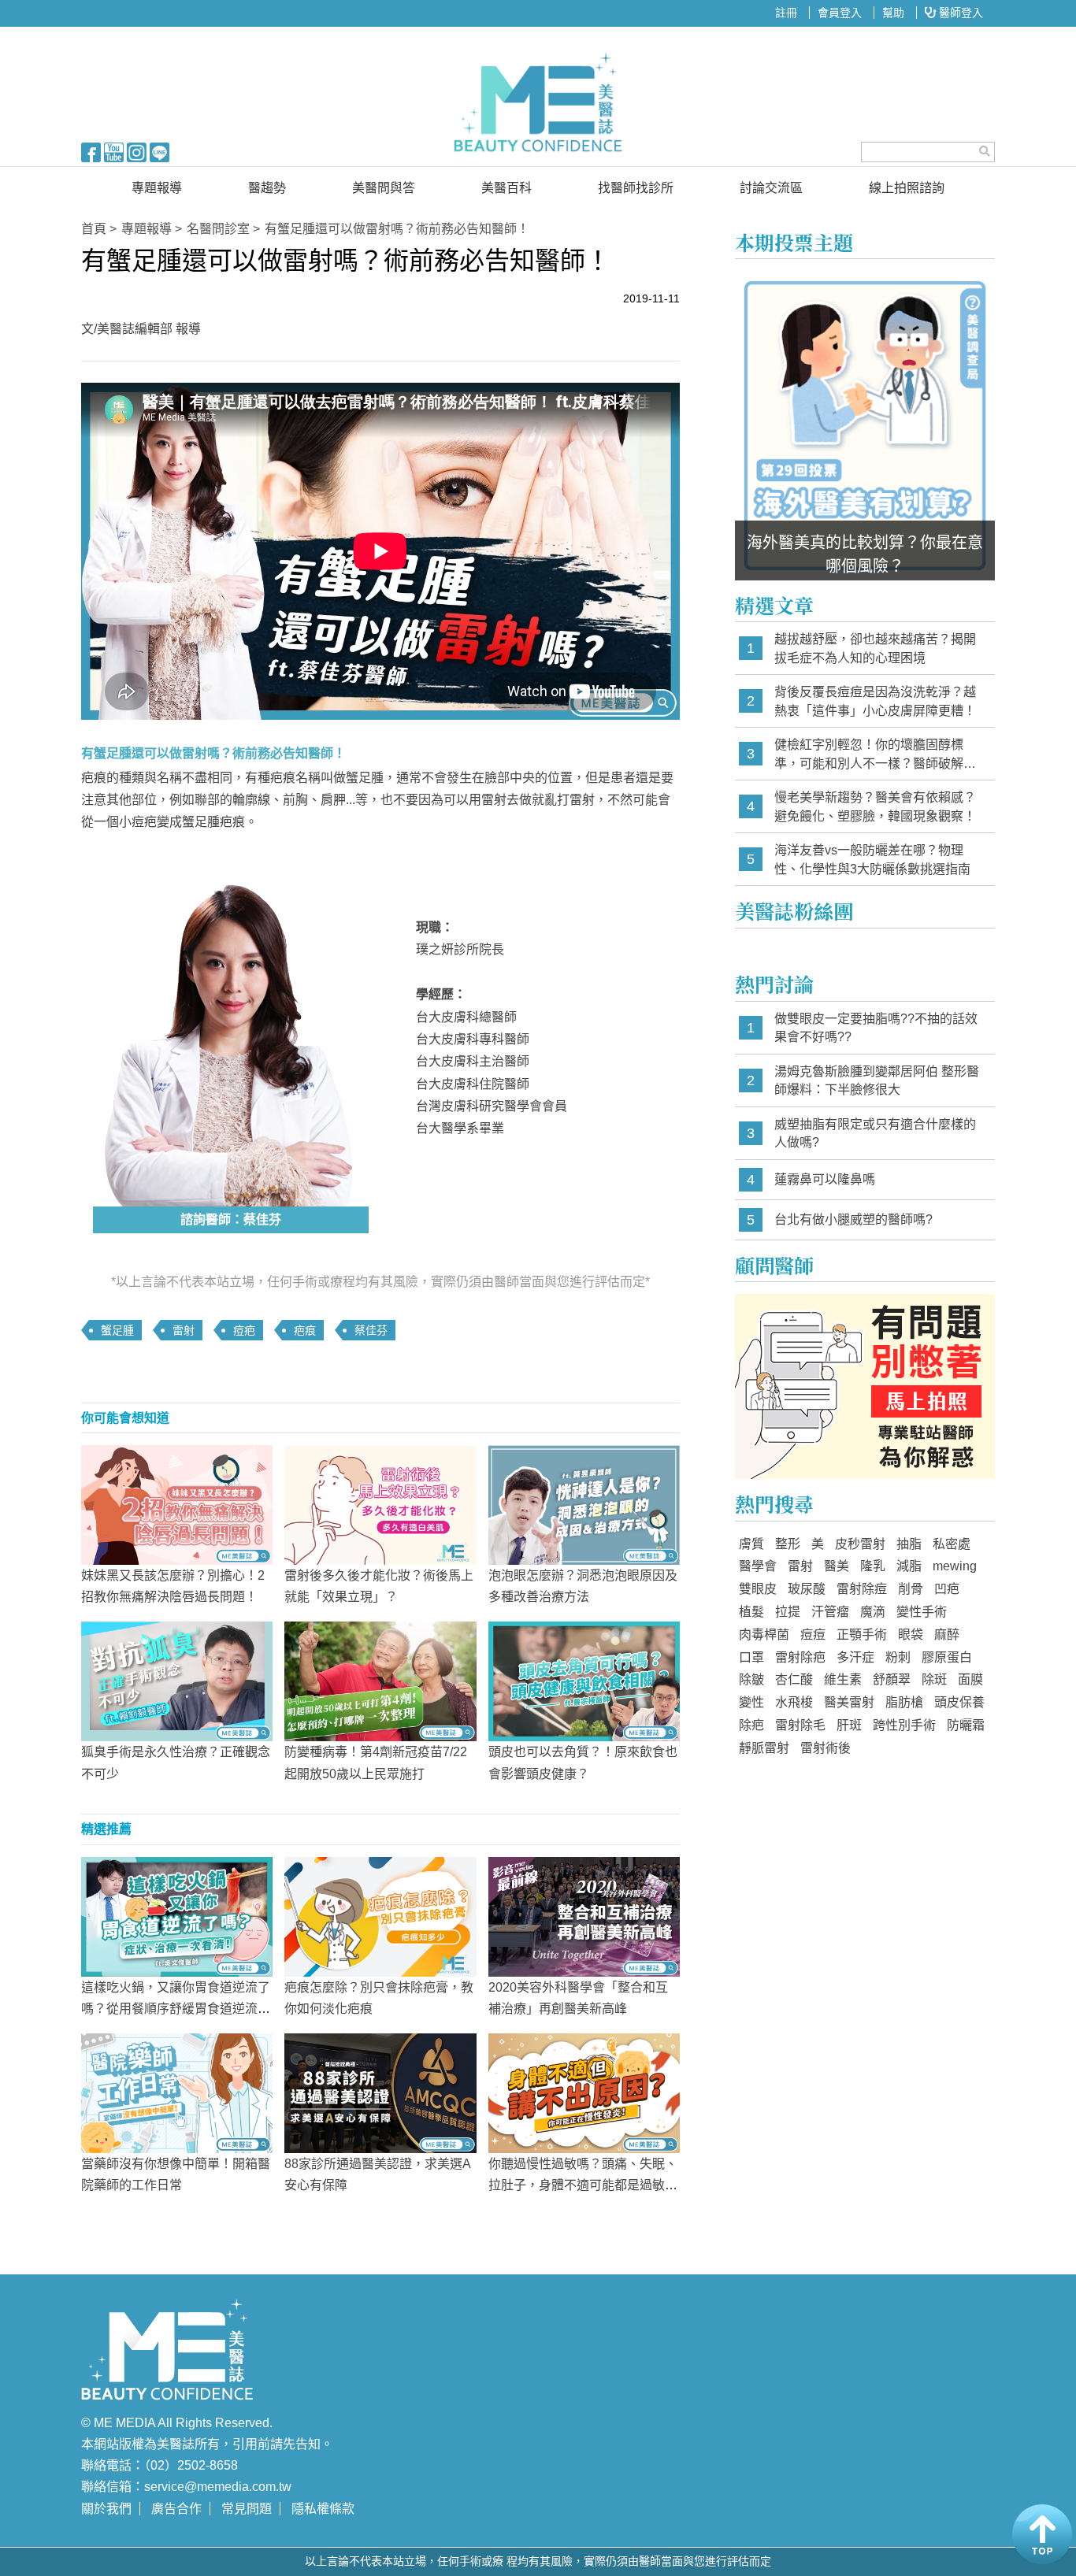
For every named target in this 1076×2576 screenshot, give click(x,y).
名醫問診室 (218, 229)
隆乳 (873, 1566)
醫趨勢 (267, 188)
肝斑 (849, 1725)
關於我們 (106, 2509)
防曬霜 (966, 1725)
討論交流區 (771, 188)
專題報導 (157, 188)
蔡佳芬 (371, 1330)
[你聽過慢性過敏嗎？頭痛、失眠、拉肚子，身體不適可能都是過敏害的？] (584, 2092)
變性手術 (922, 1612)
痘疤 (244, 1330)
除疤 (751, 1725)
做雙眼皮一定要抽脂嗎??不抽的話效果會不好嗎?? (876, 1028)
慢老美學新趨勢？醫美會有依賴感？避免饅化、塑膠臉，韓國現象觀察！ (875, 807)
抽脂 (909, 1544)
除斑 (934, 1679)
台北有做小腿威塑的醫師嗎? (853, 1219)
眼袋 (911, 1635)
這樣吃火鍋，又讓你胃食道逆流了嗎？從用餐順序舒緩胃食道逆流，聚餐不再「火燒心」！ (176, 2009)
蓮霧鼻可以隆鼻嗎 (825, 1179)
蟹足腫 (117, 1330)
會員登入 (840, 13)
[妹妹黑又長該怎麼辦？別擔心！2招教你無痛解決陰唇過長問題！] (177, 1504)
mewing (955, 1566)
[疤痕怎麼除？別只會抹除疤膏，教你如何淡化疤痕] (380, 1915)
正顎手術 (862, 1635)
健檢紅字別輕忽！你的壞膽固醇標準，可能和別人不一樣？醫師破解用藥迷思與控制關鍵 (875, 755)
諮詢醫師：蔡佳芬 (231, 1219)
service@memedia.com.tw (218, 2487)
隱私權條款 (323, 2509)
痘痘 (813, 1635)
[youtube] (114, 151)
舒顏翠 (892, 1679)
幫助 (893, 13)
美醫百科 (506, 188)
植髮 (751, 1612)
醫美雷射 (849, 1702)
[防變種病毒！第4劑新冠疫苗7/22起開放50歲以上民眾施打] (380, 1681)
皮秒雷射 (860, 1544)
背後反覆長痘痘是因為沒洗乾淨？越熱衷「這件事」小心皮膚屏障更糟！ (875, 701)
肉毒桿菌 (764, 1635)
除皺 (751, 1679)
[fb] (91, 151)
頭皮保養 (959, 1702)
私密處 (952, 1544)
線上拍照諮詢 (907, 188)
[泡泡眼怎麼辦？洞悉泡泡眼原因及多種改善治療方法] (584, 1504)
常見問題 (247, 2509)
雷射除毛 (800, 1725)
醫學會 (758, 1566)
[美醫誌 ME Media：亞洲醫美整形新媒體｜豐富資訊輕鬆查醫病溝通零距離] (538, 102)
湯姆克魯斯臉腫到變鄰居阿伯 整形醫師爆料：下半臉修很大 (877, 1081)
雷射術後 (826, 1748)
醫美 (837, 1566)
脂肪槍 (904, 1702)
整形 (788, 1544)
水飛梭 (794, 1702)
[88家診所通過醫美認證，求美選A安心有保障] (380, 2092)
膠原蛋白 (947, 1657)
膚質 (751, 1544)
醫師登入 (959, 13)
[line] (160, 151)
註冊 (786, 13)
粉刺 (898, 1657)
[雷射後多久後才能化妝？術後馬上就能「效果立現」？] (380, 1504)
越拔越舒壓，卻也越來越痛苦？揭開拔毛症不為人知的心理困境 (875, 649)
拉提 (788, 1612)
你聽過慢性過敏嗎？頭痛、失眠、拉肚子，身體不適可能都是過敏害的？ (583, 2185)
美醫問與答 (384, 188)
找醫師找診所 (636, 188)
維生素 (843, 1679)
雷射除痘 (862, 1589)
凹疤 (947, 1589)
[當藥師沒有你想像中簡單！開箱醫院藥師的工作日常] (177, 2092)
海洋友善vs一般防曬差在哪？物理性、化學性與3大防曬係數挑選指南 (872, 860)
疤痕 (305, 1330)
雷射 (184, 1330)
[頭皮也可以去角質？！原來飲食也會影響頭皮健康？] (584, 1681)
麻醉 (947, 1635)
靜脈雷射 (764, 1748)
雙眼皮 (758, 1589)
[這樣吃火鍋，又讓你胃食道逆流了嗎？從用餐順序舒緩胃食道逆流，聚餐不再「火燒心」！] (177, 1915)
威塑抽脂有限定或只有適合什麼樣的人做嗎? (875, 1134)
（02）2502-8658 (191, 2465)
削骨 (911, 1589)
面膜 (970, 1679)
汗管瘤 (830, 1612)
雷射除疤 (800, 1657)
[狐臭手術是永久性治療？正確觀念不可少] (177, 1681)
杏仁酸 (794, 1679)
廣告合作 (176, 2509)
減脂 (909, 1566)
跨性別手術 (904, 1725)
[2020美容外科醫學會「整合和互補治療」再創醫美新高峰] (584, 1915)
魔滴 (873, 1612)
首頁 (94, 229)
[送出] (985, 151)
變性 (751, 1702)
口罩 (751, 1657)
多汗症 (855, 1657)
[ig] (137, 151)
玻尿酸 (807, 1589)
